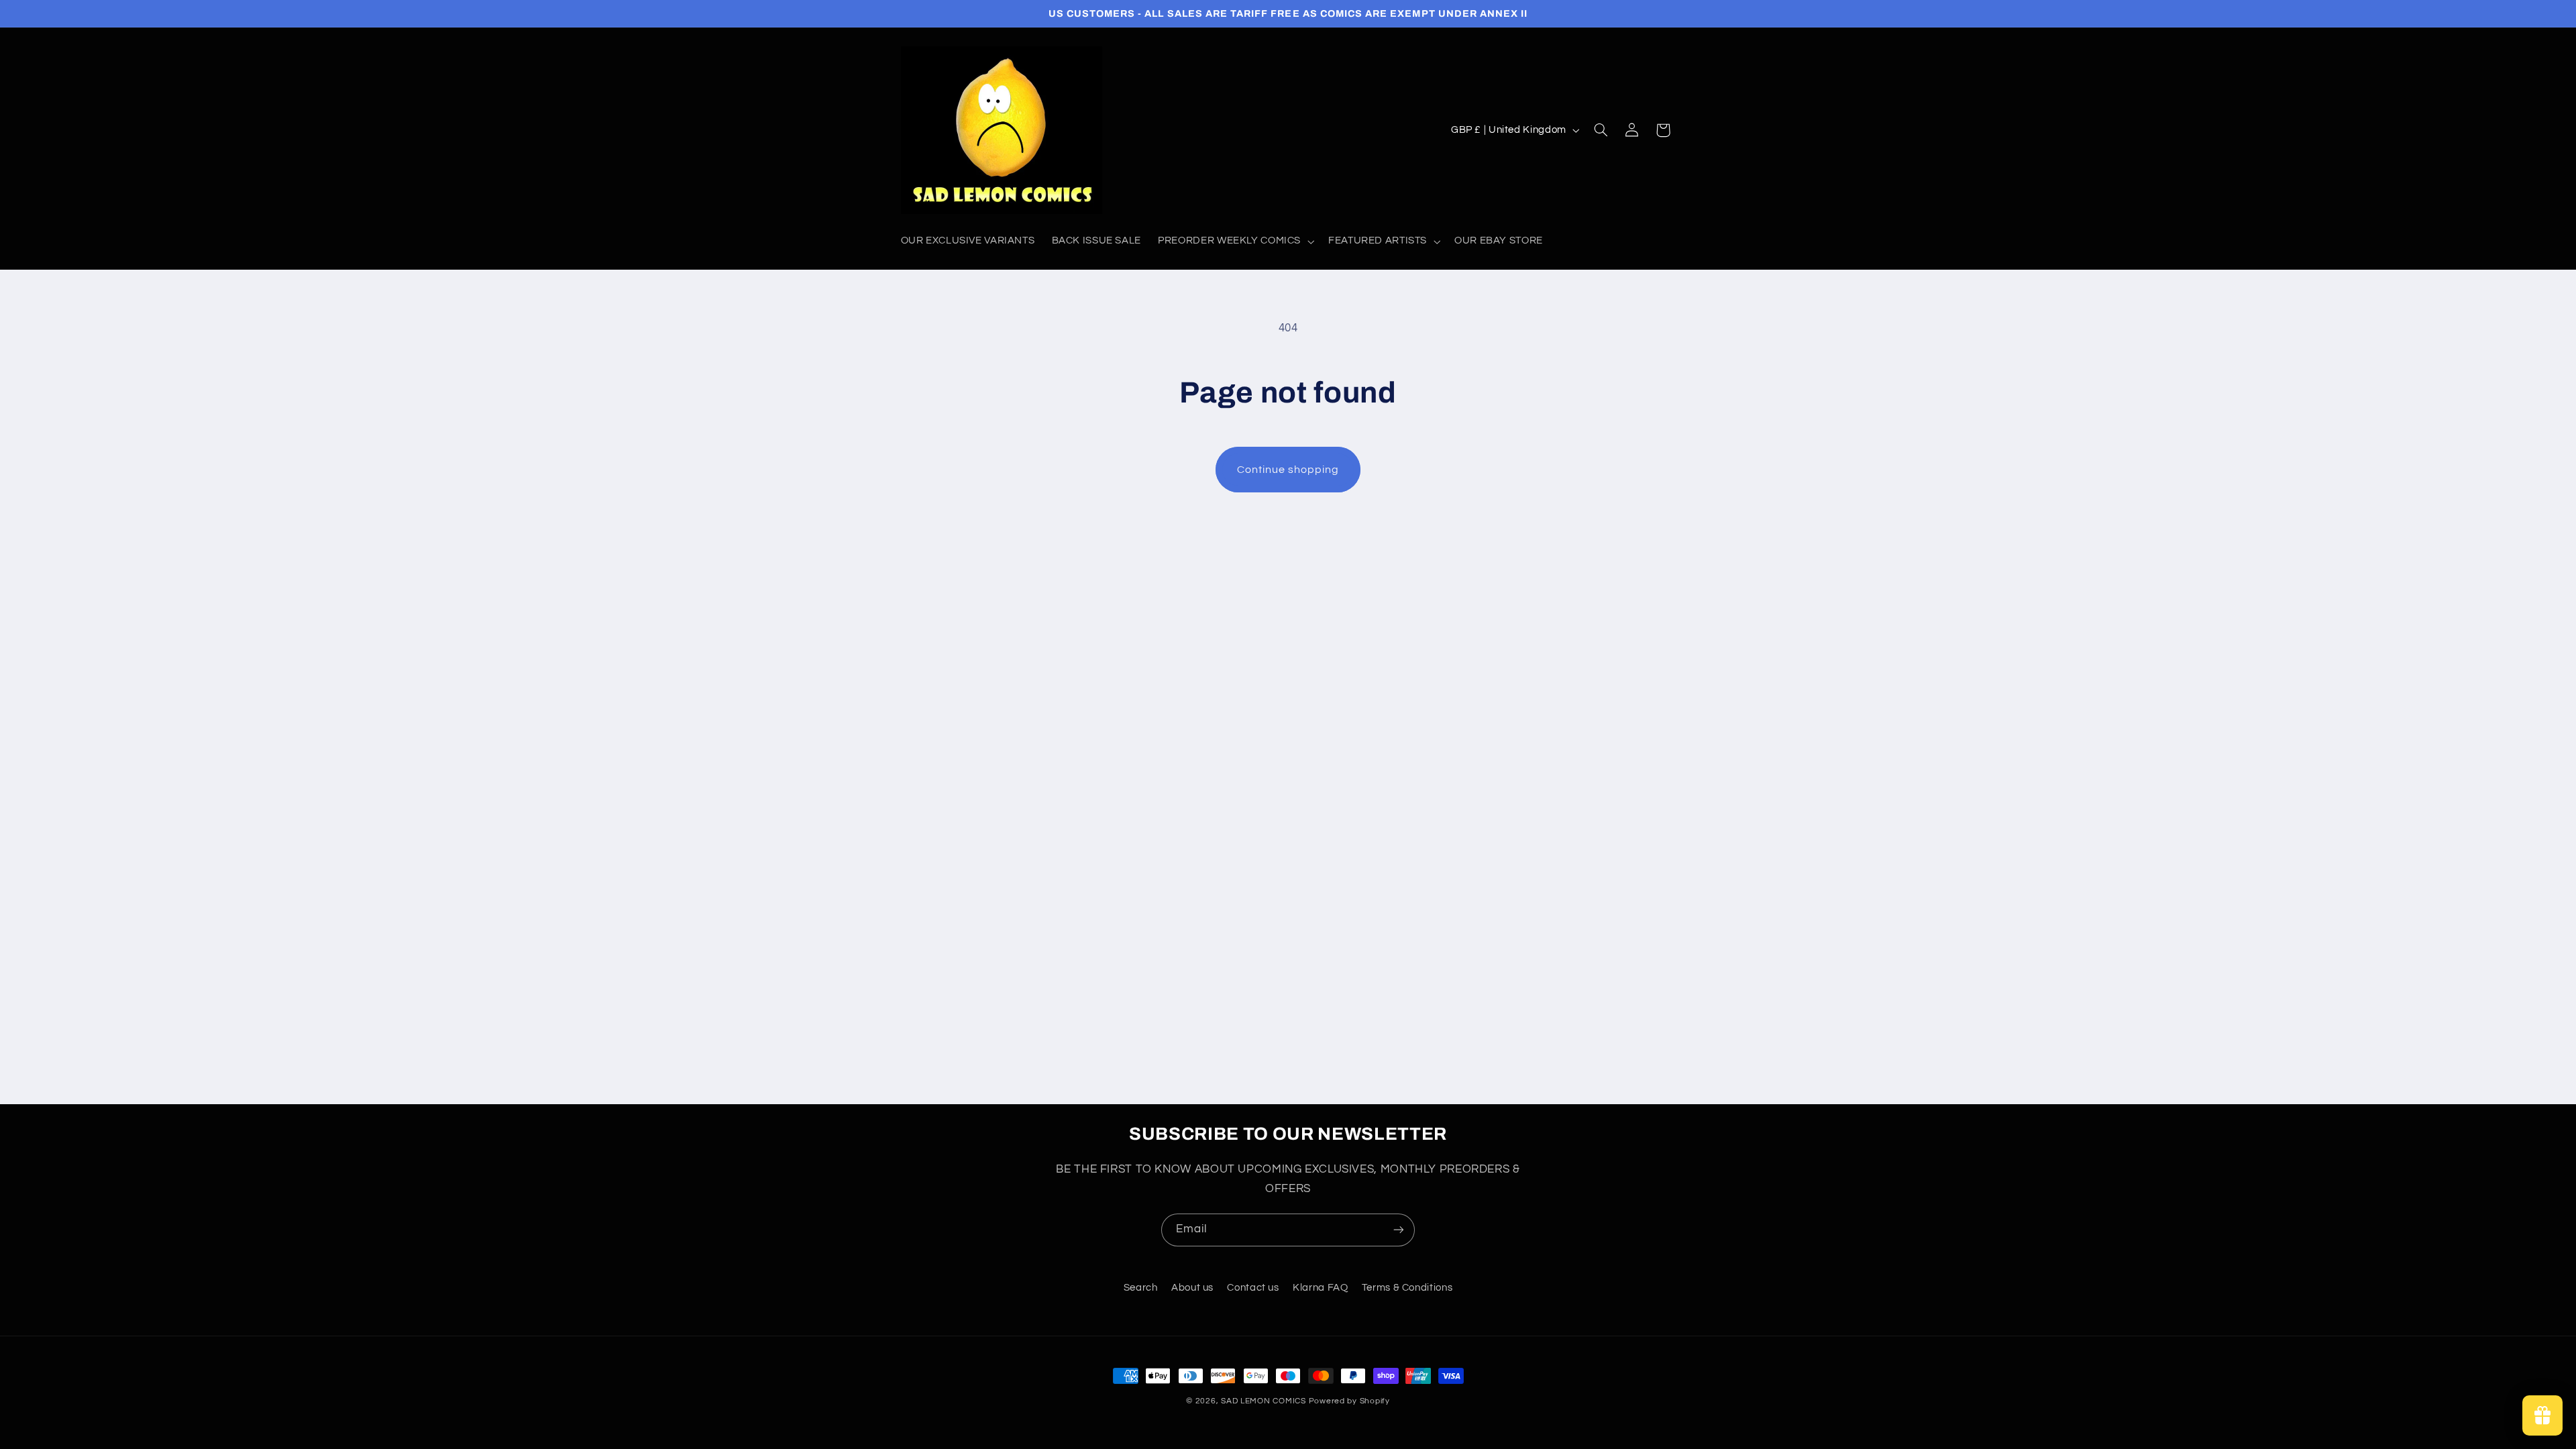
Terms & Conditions (1407, 1288)
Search (1141, 1288)
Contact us (1253, 1288)
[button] (1235, 241)
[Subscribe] (1399, 1230)
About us (1192, 1288)
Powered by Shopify (1349, 1401)
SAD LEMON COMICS (1264, 1401)
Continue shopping (1288, 470)
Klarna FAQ (1320, 1288)
